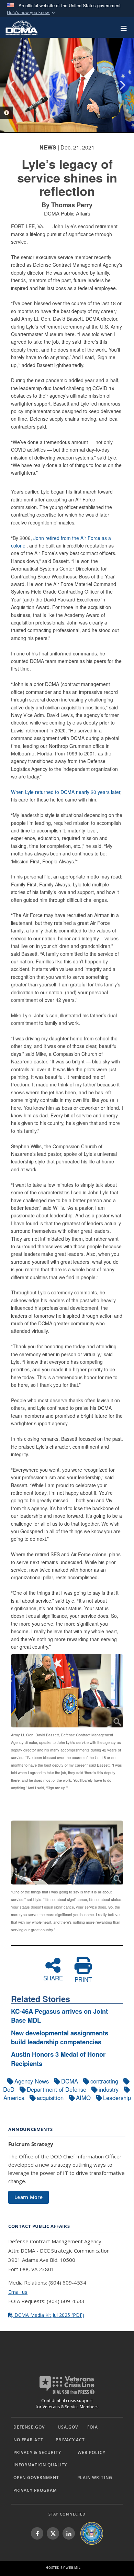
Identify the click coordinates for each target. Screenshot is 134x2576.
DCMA (70, 2081)
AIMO (83, 2098)
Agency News (32, 2081)
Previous (12, 85)
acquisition (50, 2098)
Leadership (117, 2098)
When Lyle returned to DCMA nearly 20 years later (66, 792)
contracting (104, 2081)
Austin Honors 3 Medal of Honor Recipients (58, 2059)
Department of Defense (57, 2089)
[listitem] (37, 2533)
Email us (18, 2292)
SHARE (53, 1977)
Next (122, 85)
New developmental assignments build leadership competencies (60, 2037)
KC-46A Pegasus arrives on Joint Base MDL (59, 2016)
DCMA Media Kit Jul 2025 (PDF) (49, 2315)
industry (109, 2089)
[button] (32, 13)
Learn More (29, 2197)
